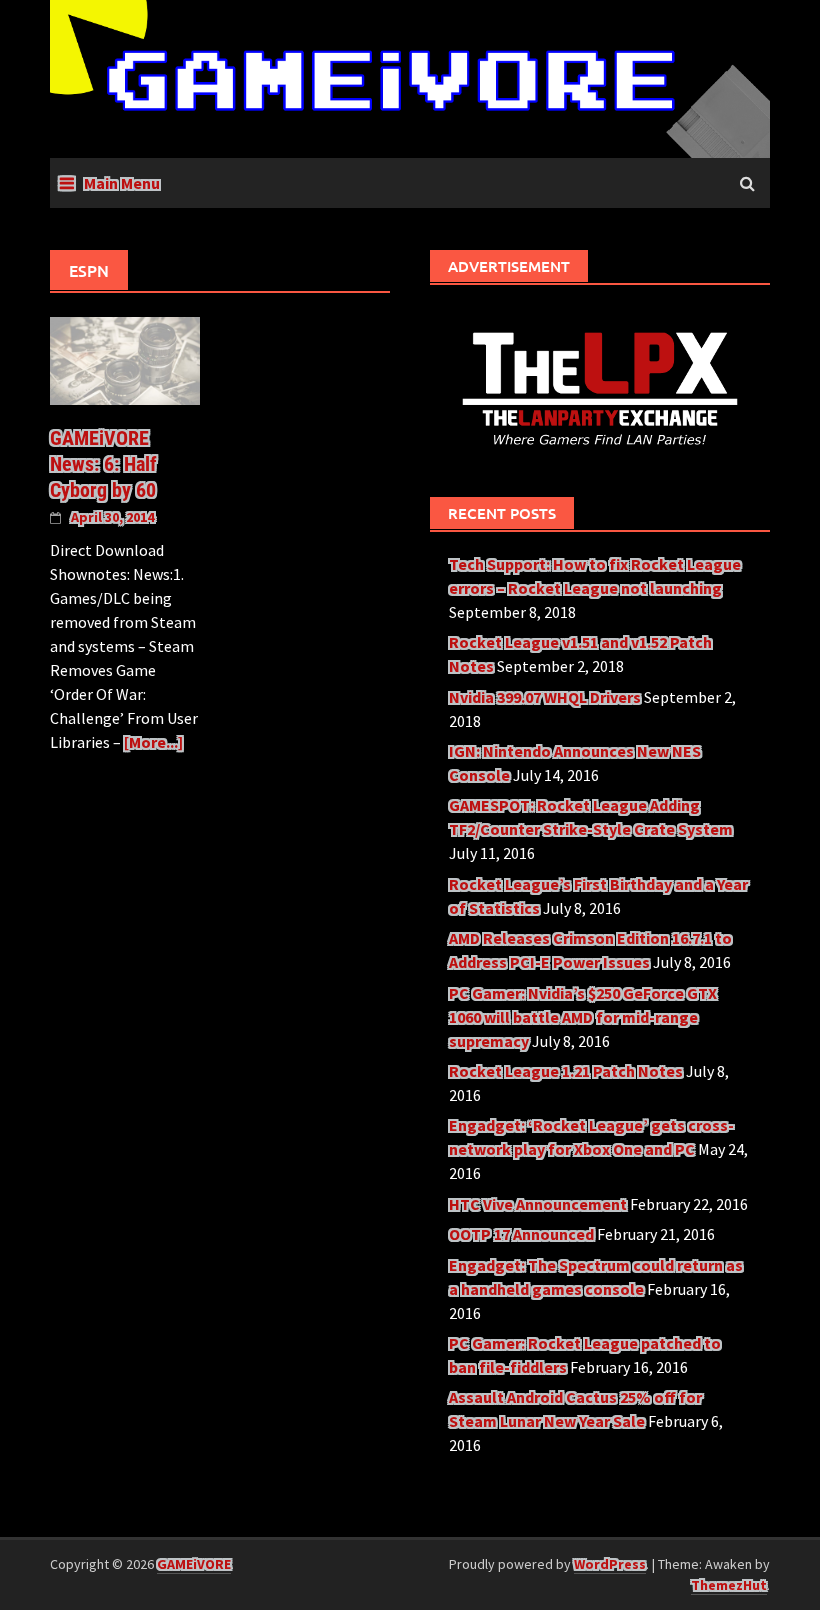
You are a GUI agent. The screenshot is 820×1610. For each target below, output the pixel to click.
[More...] (153, 742)
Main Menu (122, 183)
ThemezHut (729, 1585)
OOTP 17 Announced (521, 1234)
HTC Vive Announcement (538, 1204)
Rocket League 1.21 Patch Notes (566, 1071)
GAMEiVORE (194, 1564)
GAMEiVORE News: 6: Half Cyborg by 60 (103, 464)
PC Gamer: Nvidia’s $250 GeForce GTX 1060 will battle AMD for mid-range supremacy (583, 1017)
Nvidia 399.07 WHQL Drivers (545, 697)
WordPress (610, 1564)
